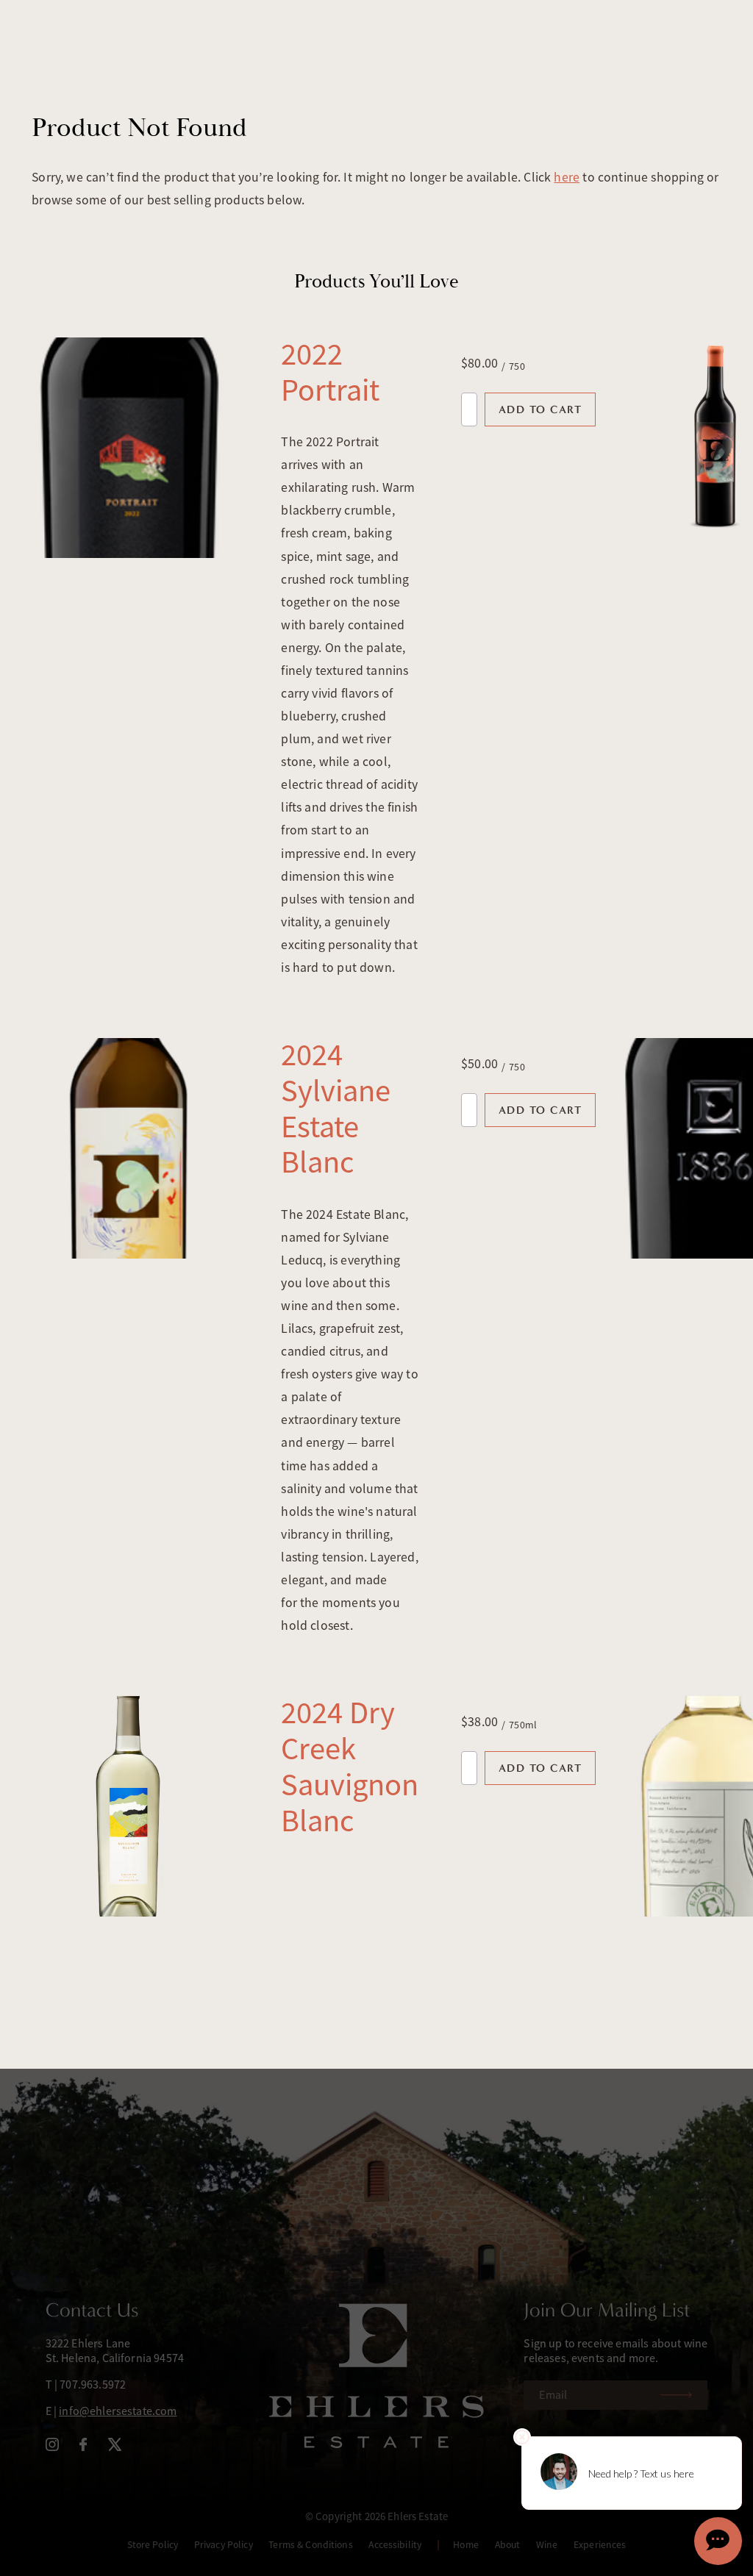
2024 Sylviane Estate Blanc (336, 1108)
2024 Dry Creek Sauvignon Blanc (350, 1766)
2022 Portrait (330, 372)
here (567, 177)
